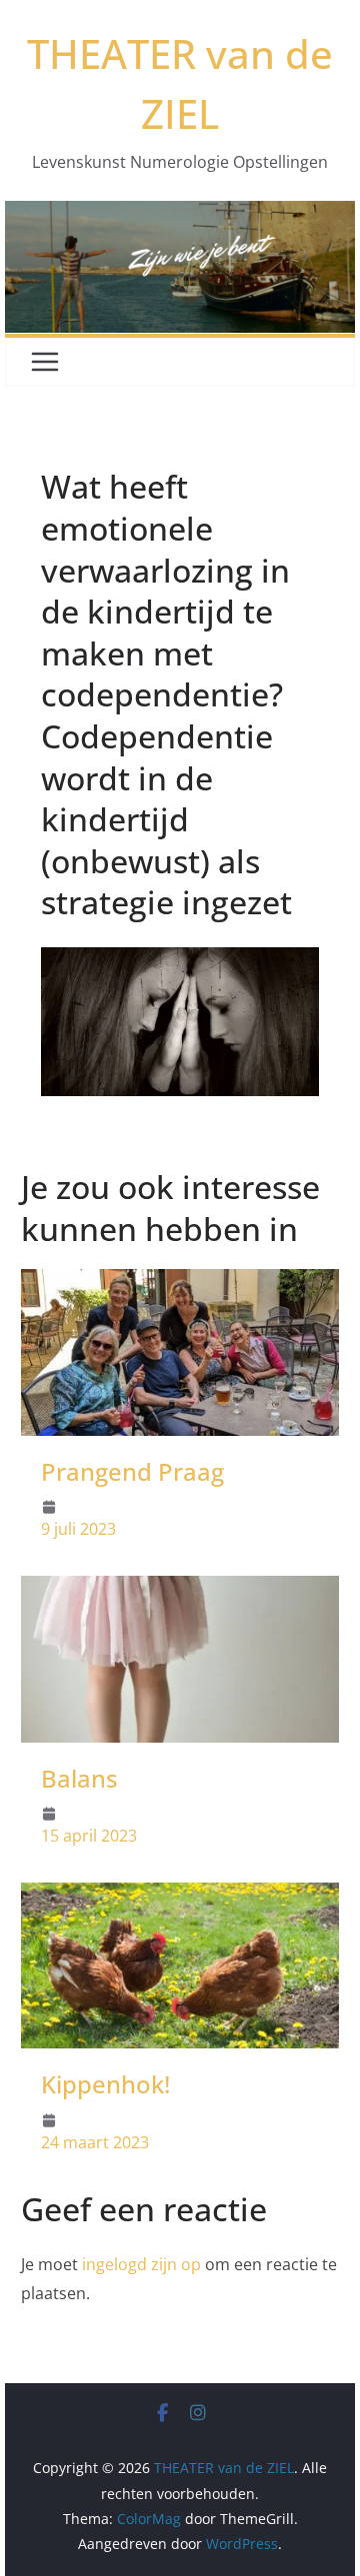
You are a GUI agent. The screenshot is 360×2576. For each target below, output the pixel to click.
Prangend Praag (132, 1471)
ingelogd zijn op (141, 2264)
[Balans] (179, 1590)
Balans (79, 1778)
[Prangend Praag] (179, 1283)
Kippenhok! (105, 2084)
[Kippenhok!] (179, 1897)
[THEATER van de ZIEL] (179, 215)
